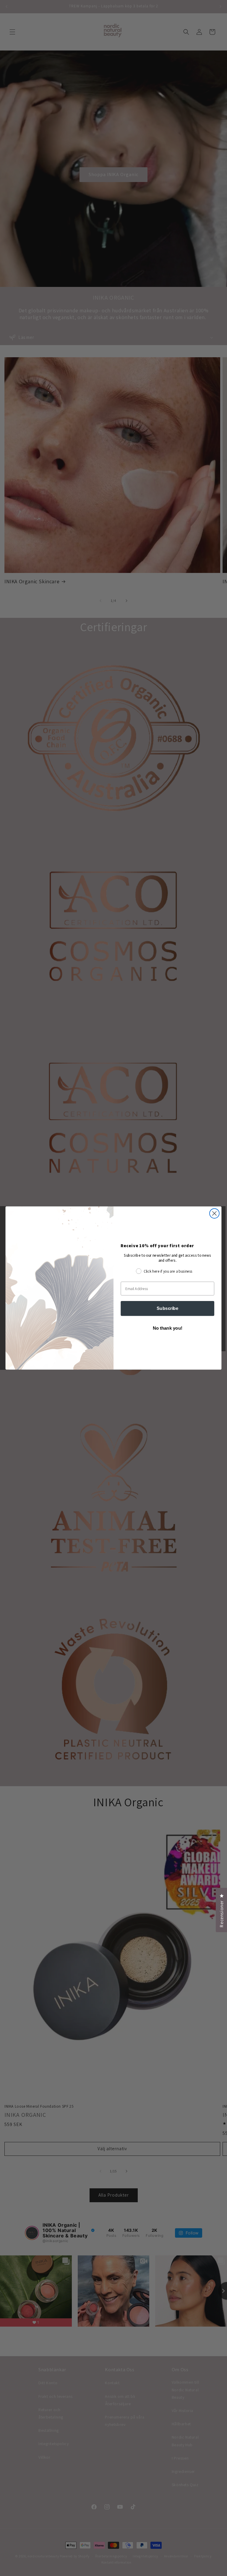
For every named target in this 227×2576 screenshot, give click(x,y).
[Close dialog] (214, 1213)
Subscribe (167, 1308)
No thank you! (168, 1328)
